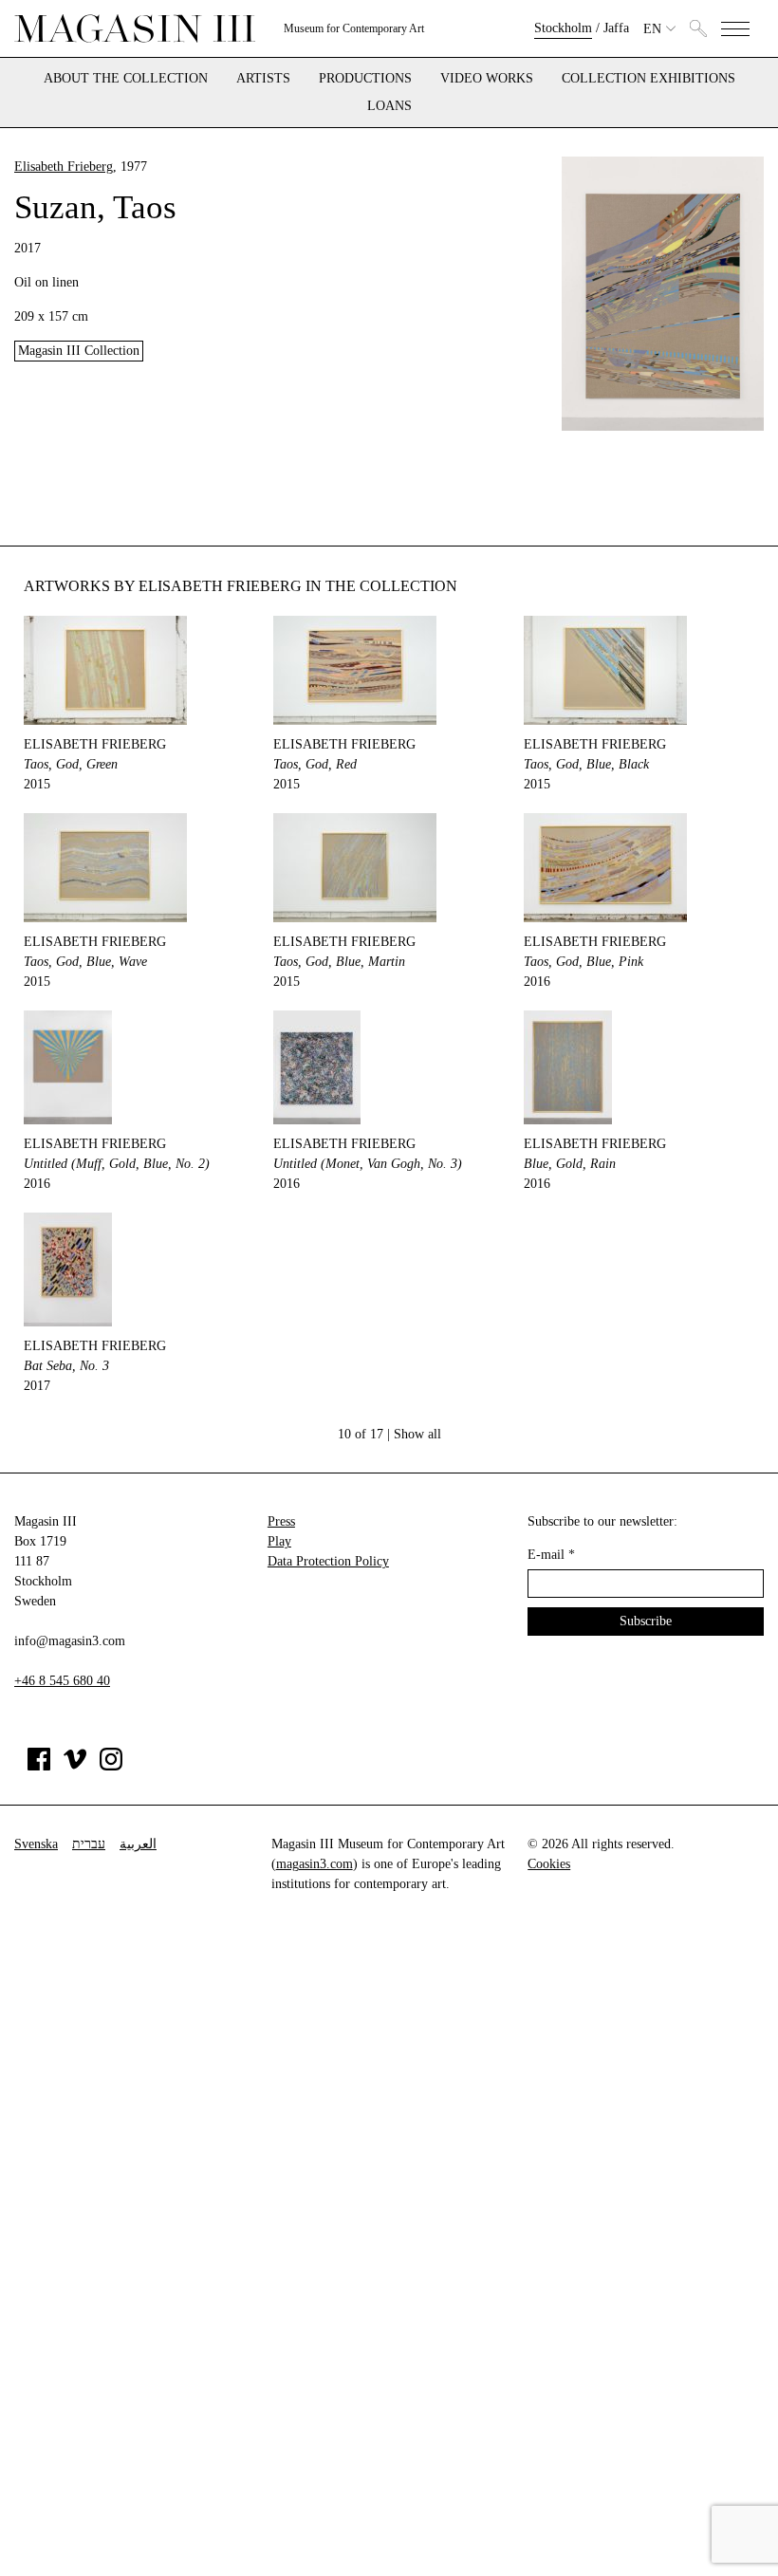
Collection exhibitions (648, 79)
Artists (263, 79)
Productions (365, 79)
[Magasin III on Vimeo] (75, 1766)
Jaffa (616, 28)
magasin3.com (315, 1864)
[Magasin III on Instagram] (111, 1766)
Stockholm (563, 28)
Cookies (549, 1864)
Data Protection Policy (328, 1561)
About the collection (126, 79)
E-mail (551, 1555)
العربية (138, 1844)
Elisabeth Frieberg (64, 167)
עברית (89, 1844)
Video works (487, 79)
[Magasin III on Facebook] (39, 1766)
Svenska (36, 1844)
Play (279, 1541)
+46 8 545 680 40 (62, 1681)
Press (281, 1521)
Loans (389, 106)
